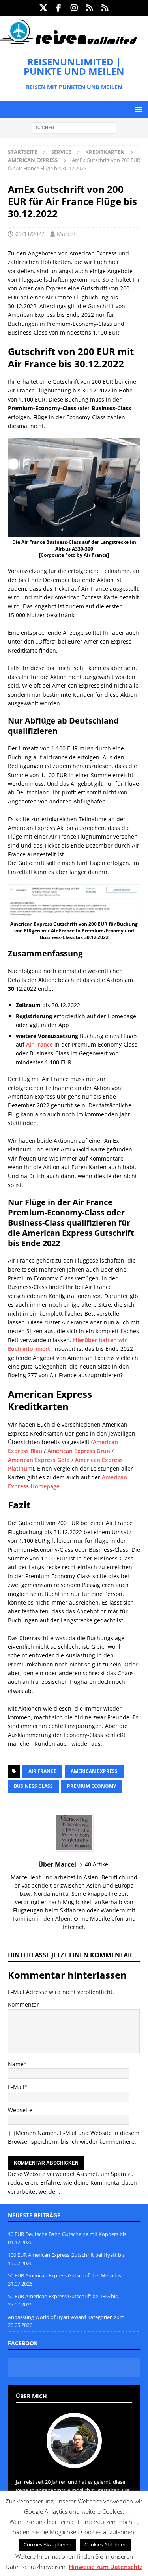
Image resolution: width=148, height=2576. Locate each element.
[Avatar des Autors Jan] (74, 2460)
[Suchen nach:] (74, 127)
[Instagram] (74, 8)
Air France (39, 1044)
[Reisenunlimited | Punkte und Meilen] (68, 43)
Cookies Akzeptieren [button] (48, 2544)
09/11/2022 (30, 234)
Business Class (33, 1786)
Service (61, 152)
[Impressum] (105, 8)
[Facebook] (59, 8)
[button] (137, 109)
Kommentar (23, 2004)
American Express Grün (79, 1451)
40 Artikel (97, 1864)
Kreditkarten (105, 152)
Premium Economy (92, 1786)
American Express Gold (39, 1460)
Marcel (66, 234)
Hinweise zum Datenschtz (106, 2567)
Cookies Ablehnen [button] (106, 2544)
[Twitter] (43, 8)
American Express (94, 1771)
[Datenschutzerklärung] (89, 8)
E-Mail (16, 2087)
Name (16, 2064)
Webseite (20, 2110)
